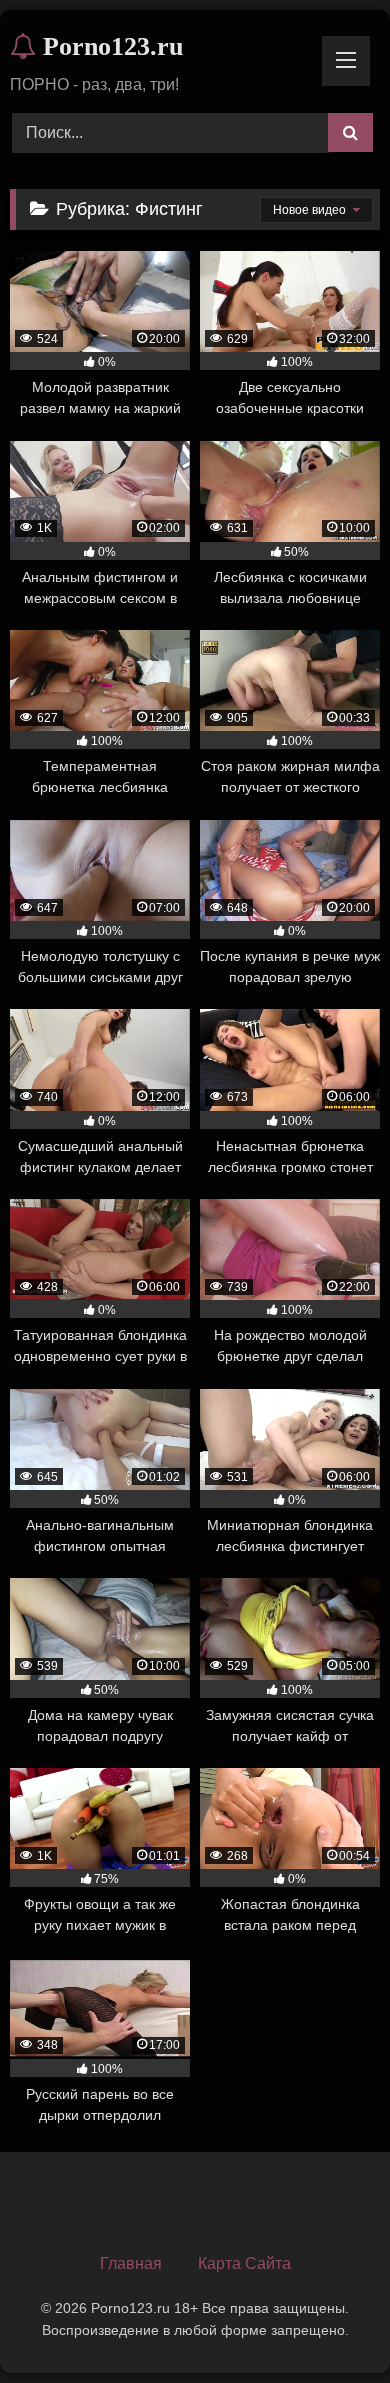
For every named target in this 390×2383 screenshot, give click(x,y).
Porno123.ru (109, 46)
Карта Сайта (244, 2263)
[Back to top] (328, 2323)
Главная (131, 2263)
